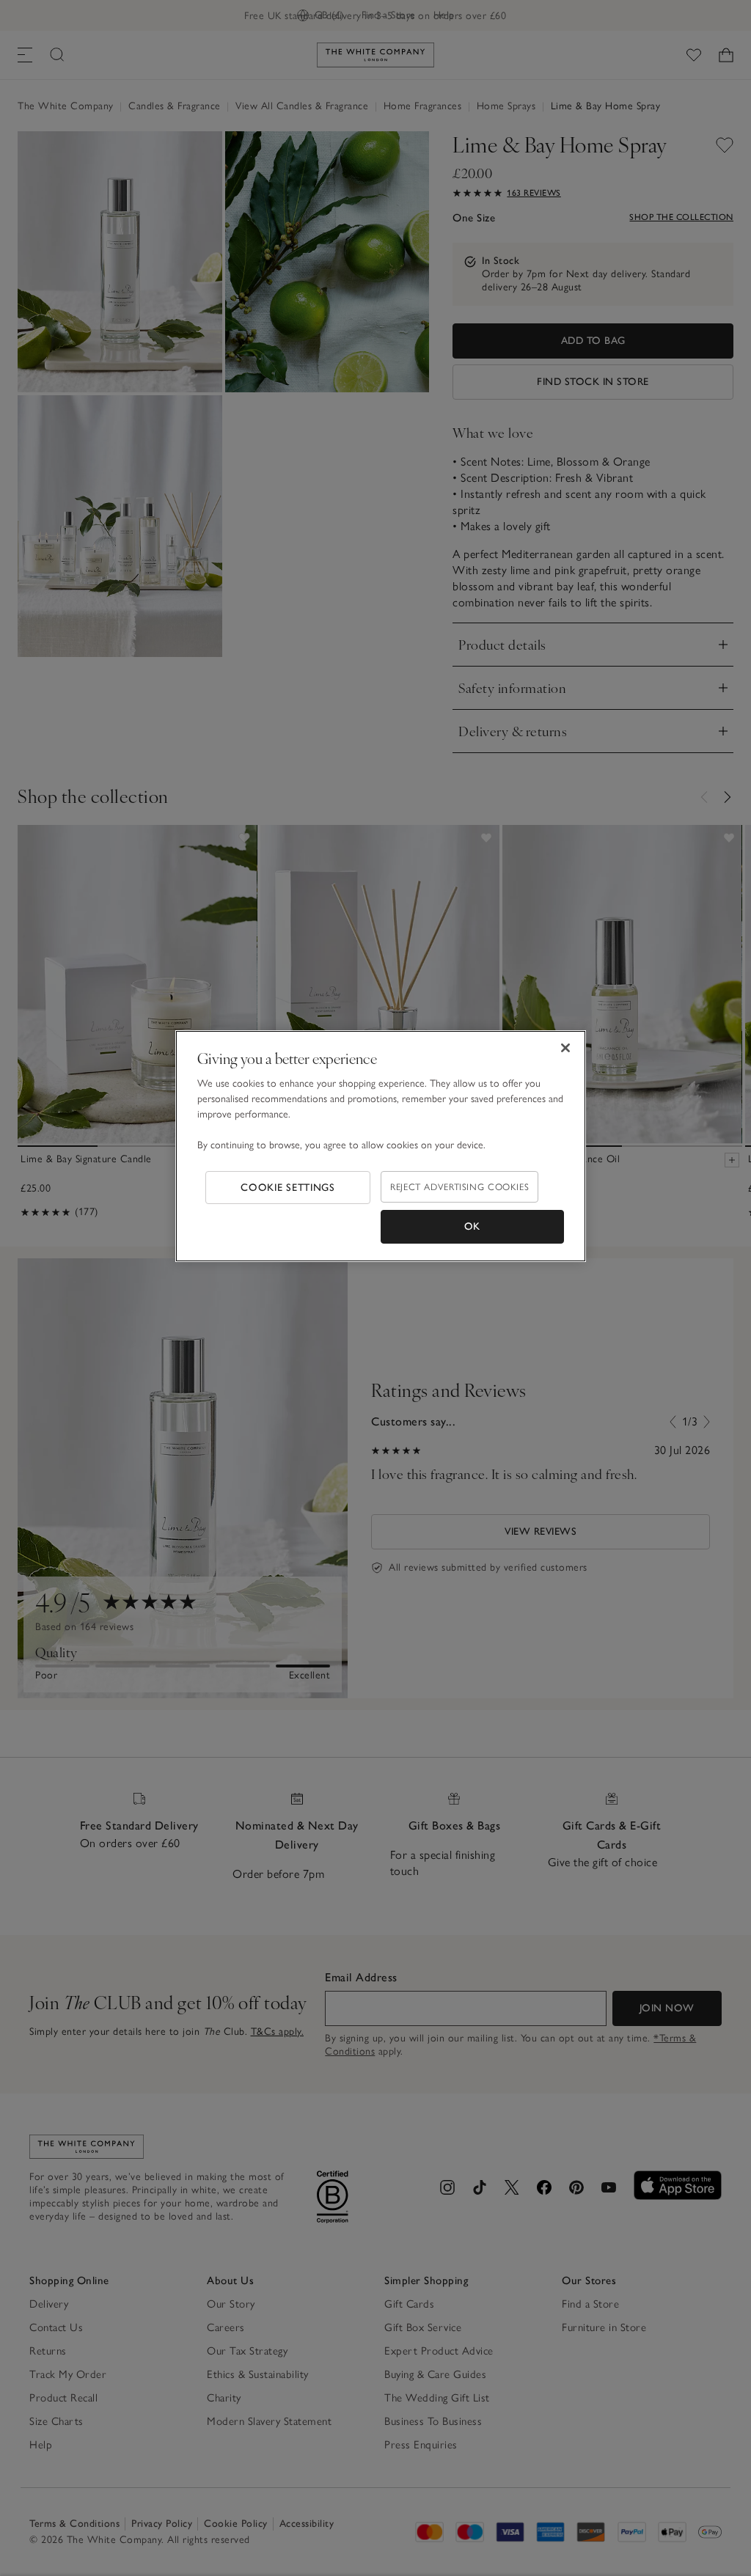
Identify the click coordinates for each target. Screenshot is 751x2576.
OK (472, 1226)
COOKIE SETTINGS (288, 1188)
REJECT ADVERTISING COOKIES (459, 1187)
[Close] (565, 1048)
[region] (381, 1146)
